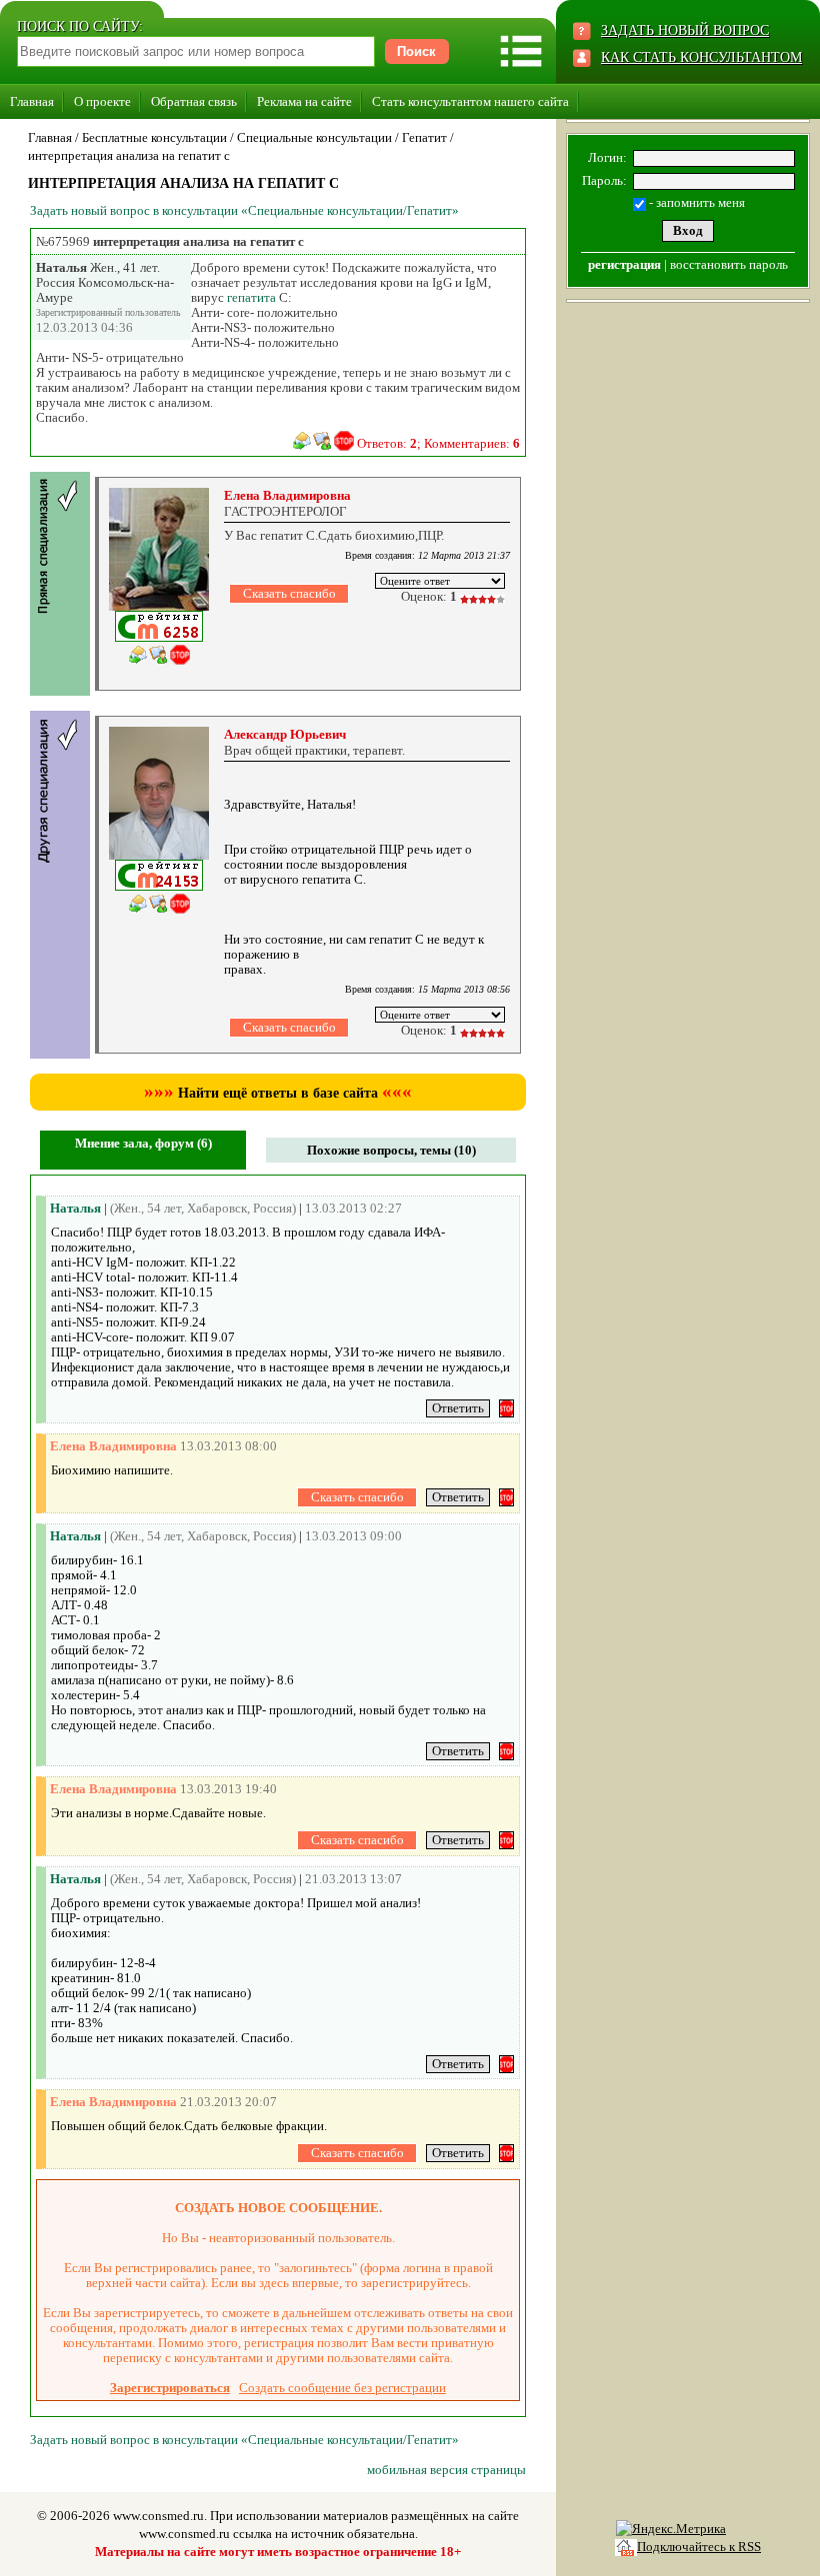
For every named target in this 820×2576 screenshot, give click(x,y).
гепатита (251, 297)
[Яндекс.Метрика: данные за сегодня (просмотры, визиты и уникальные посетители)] (671, 2529)
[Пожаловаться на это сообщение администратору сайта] (344, 441)
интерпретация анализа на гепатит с (129, 155)
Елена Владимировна (287, 495)
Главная (32, 101)
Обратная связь (194, 101)
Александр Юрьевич (285, 734)
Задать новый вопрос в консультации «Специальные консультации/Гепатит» (244, 210)
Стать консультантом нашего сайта (470, 101)
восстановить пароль (729, 264)
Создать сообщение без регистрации (342, 2388)
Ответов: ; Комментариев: (438, 443)
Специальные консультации (314, 137)
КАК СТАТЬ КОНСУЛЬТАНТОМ (701, 57)
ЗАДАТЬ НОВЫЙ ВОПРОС (685, 30)
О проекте (102, 101)
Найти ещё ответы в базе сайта (278, 1093)
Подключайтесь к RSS (699, 2547)
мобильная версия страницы (446, 2470)
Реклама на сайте (304, 101)
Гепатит (424, 137)
